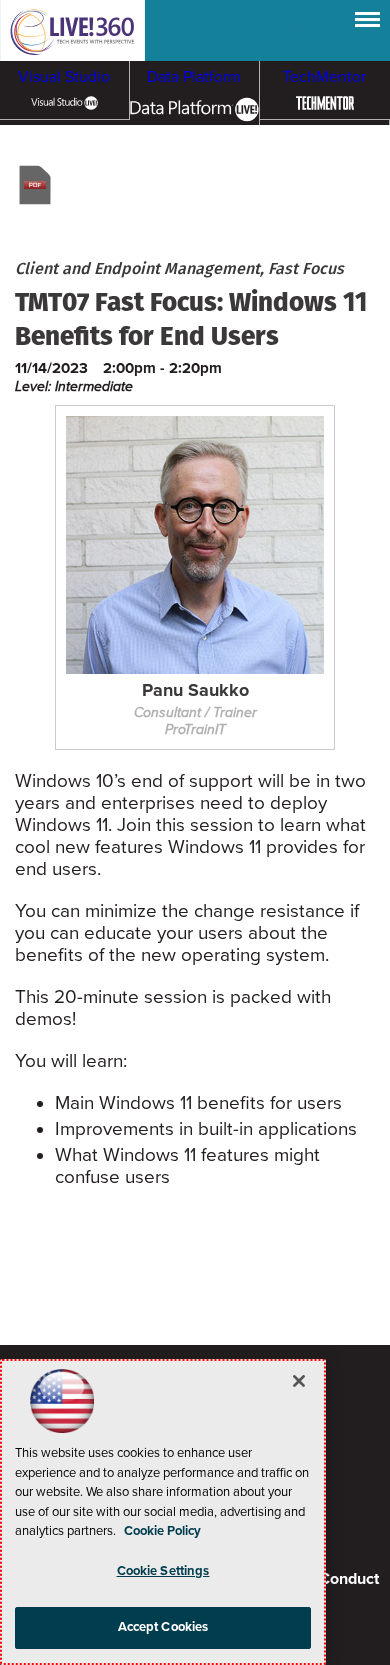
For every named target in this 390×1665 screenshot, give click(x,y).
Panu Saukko (195, 691)
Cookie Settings (163, 1571)
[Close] (299, 1381)
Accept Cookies (163, 1627)
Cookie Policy (162, 1531)
